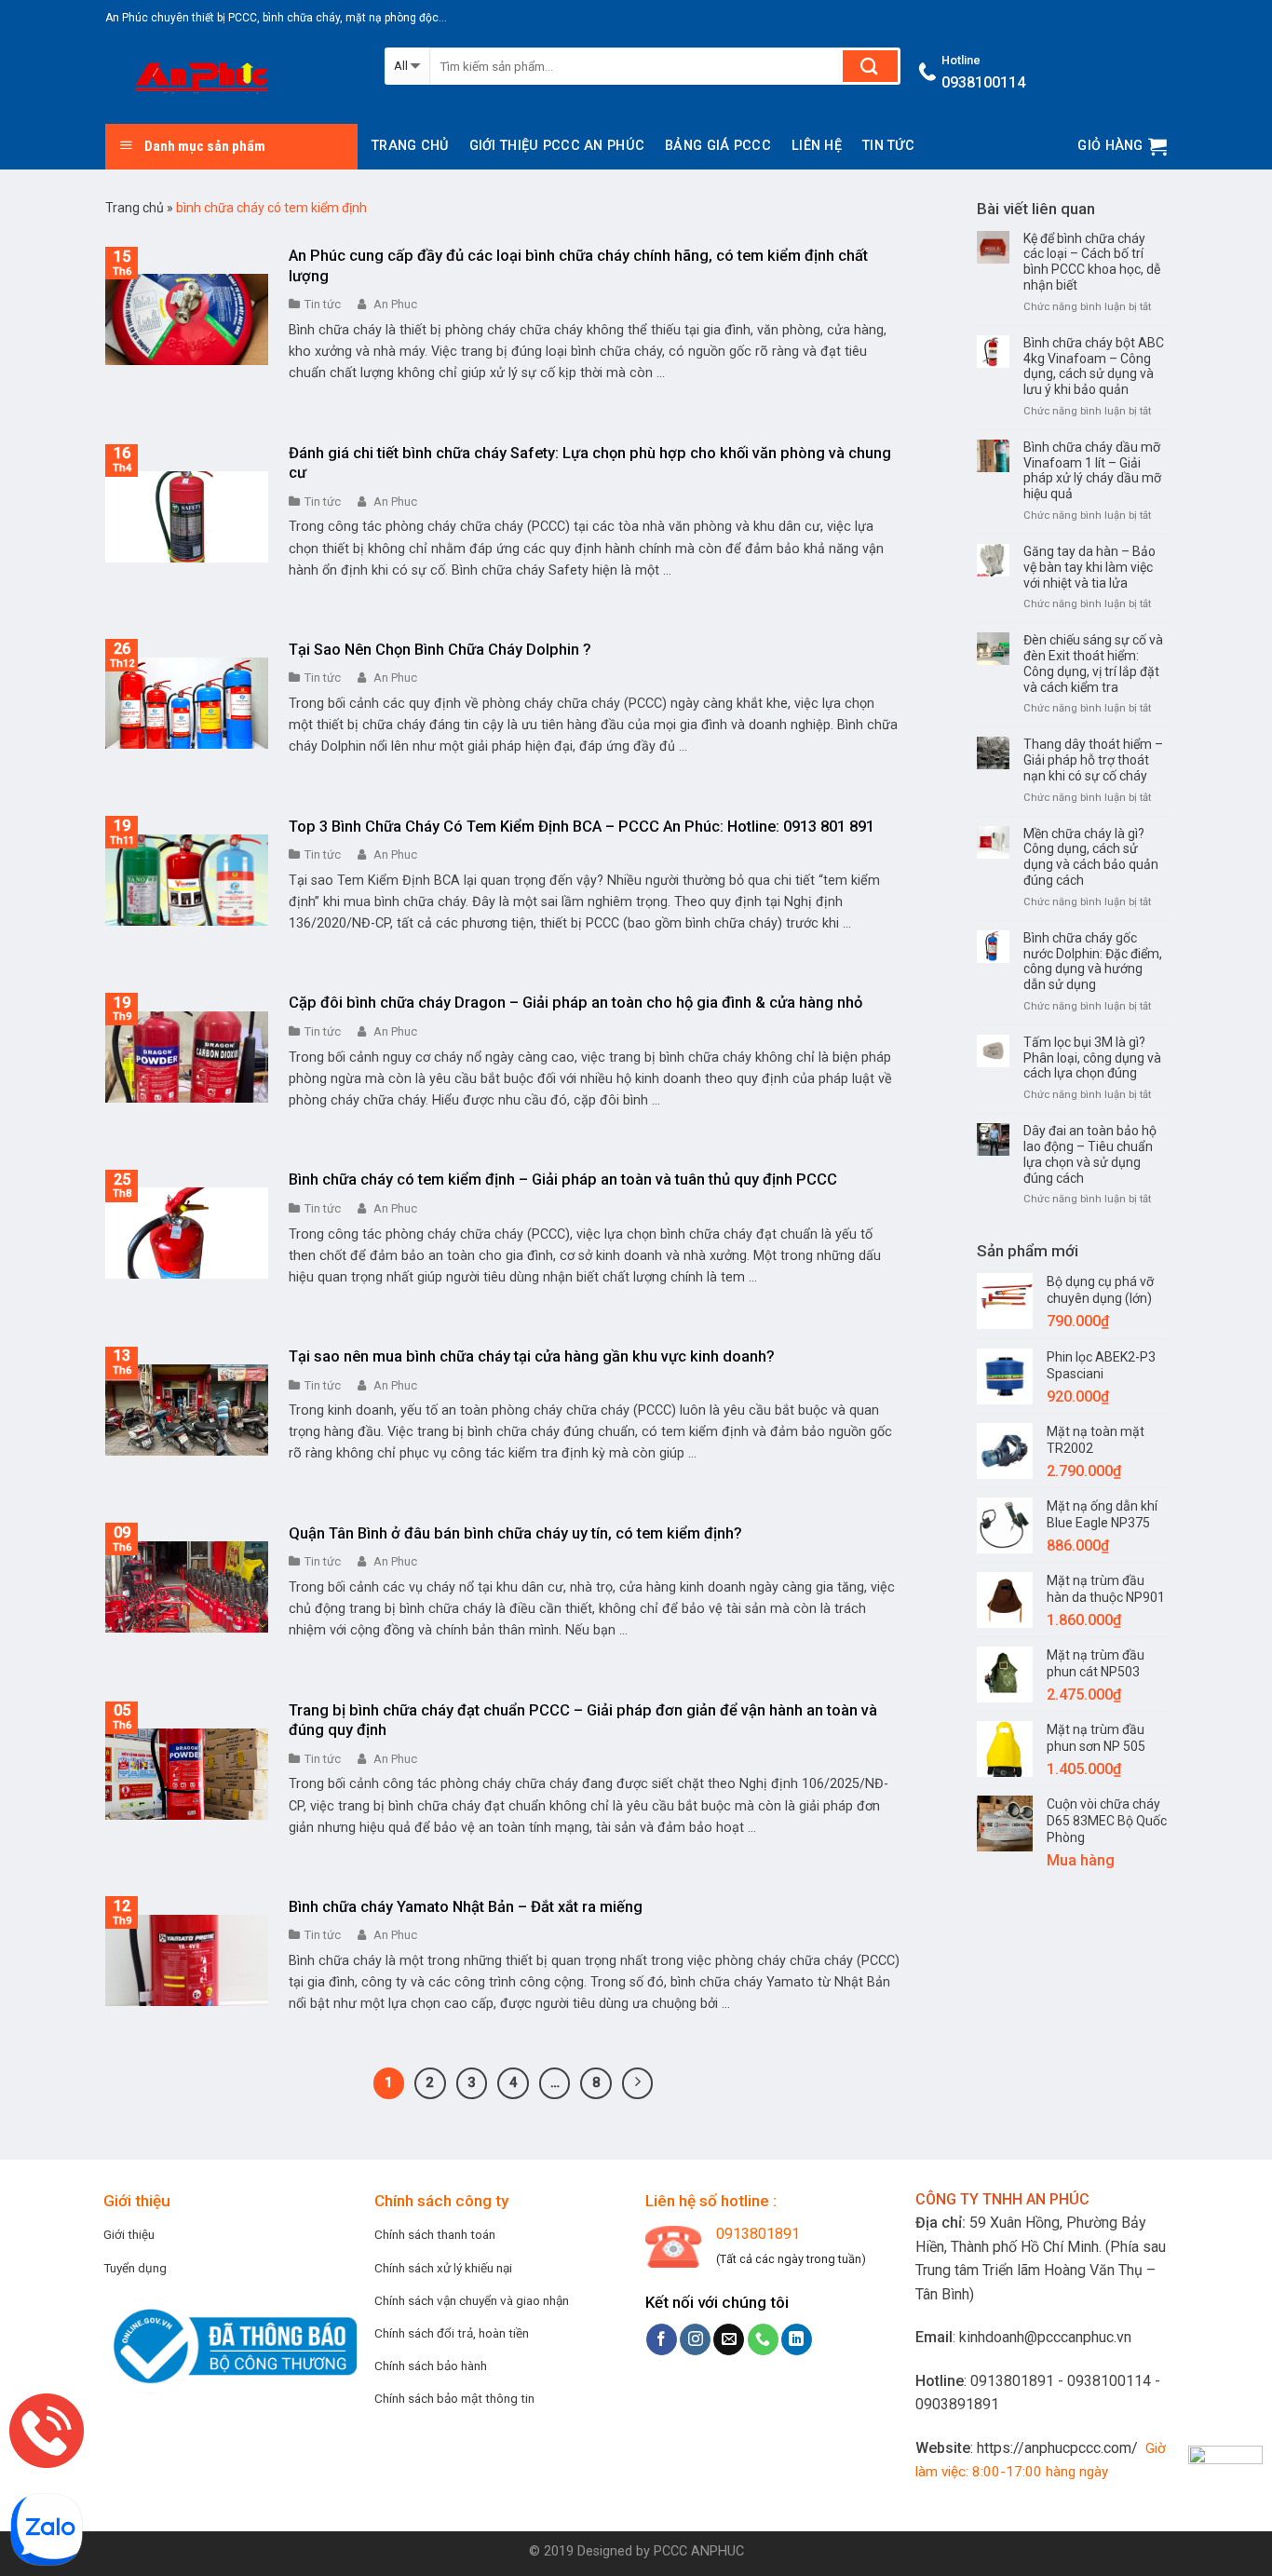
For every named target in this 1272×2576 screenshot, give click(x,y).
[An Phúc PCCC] (231, 80)
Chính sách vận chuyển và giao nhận (472, 2300)
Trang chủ (410, 146)
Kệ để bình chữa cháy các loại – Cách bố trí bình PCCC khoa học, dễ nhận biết (1092, 262)
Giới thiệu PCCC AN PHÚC (557, 146)
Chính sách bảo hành (431, 2366)
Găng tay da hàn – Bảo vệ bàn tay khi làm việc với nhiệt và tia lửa (1089, 567)
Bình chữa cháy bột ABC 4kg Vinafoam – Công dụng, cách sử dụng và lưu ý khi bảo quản (1094, 366)
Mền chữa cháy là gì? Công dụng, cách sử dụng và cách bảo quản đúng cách (1091, 857)
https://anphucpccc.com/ (1057, 2448)
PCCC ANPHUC (699, 2551)
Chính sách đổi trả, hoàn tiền (452, 2333)
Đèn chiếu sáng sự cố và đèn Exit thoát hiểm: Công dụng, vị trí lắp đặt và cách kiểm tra (1093, 663)
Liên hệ (817, 146)
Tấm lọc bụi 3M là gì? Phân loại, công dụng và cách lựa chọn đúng (1092, 1058)
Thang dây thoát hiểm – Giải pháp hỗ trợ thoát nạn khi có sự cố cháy (1093, 760)
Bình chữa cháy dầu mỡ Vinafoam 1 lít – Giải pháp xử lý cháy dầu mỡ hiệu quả (1092, 470)
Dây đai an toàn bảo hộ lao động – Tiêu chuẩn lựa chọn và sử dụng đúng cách (1090, 1154)
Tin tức (888, 146)
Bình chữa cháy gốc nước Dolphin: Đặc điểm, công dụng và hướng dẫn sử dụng (1093, 961)
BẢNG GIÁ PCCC (718, 146)
